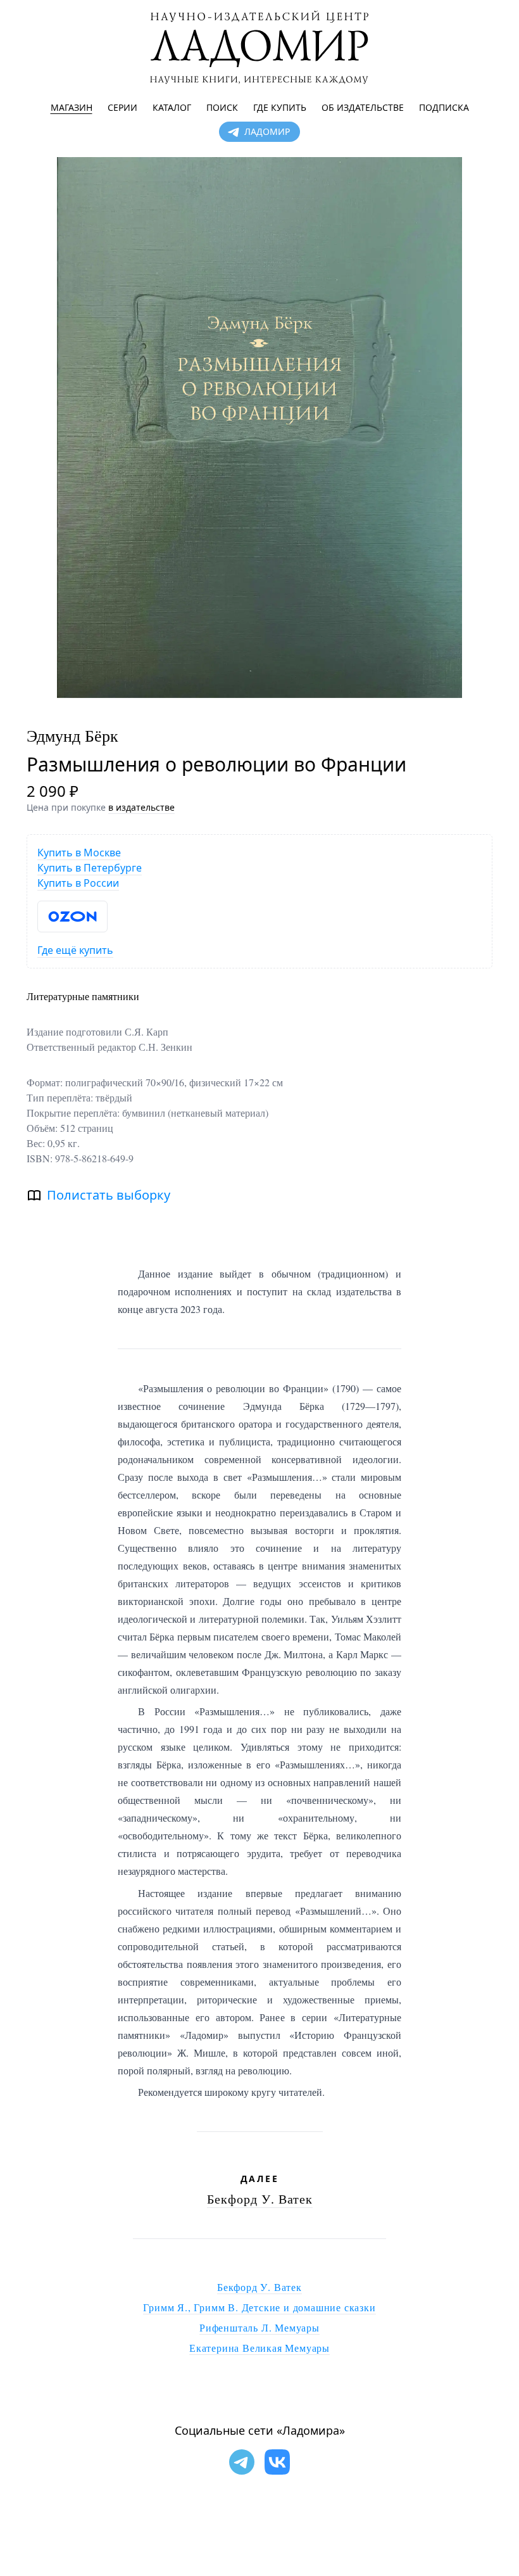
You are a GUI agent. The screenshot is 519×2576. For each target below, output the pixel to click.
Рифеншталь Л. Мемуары (259, 2327)
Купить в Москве (79, 853)
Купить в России (78, 883)
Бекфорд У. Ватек (260, 2199)
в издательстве (141, 807)
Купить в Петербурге (90, 868)
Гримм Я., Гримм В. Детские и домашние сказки (259, 2307)
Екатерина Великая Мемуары (259, 2348)
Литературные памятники (83, 996)
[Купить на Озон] (72, 917)
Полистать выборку (109, 1195)
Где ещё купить (75, 950)
